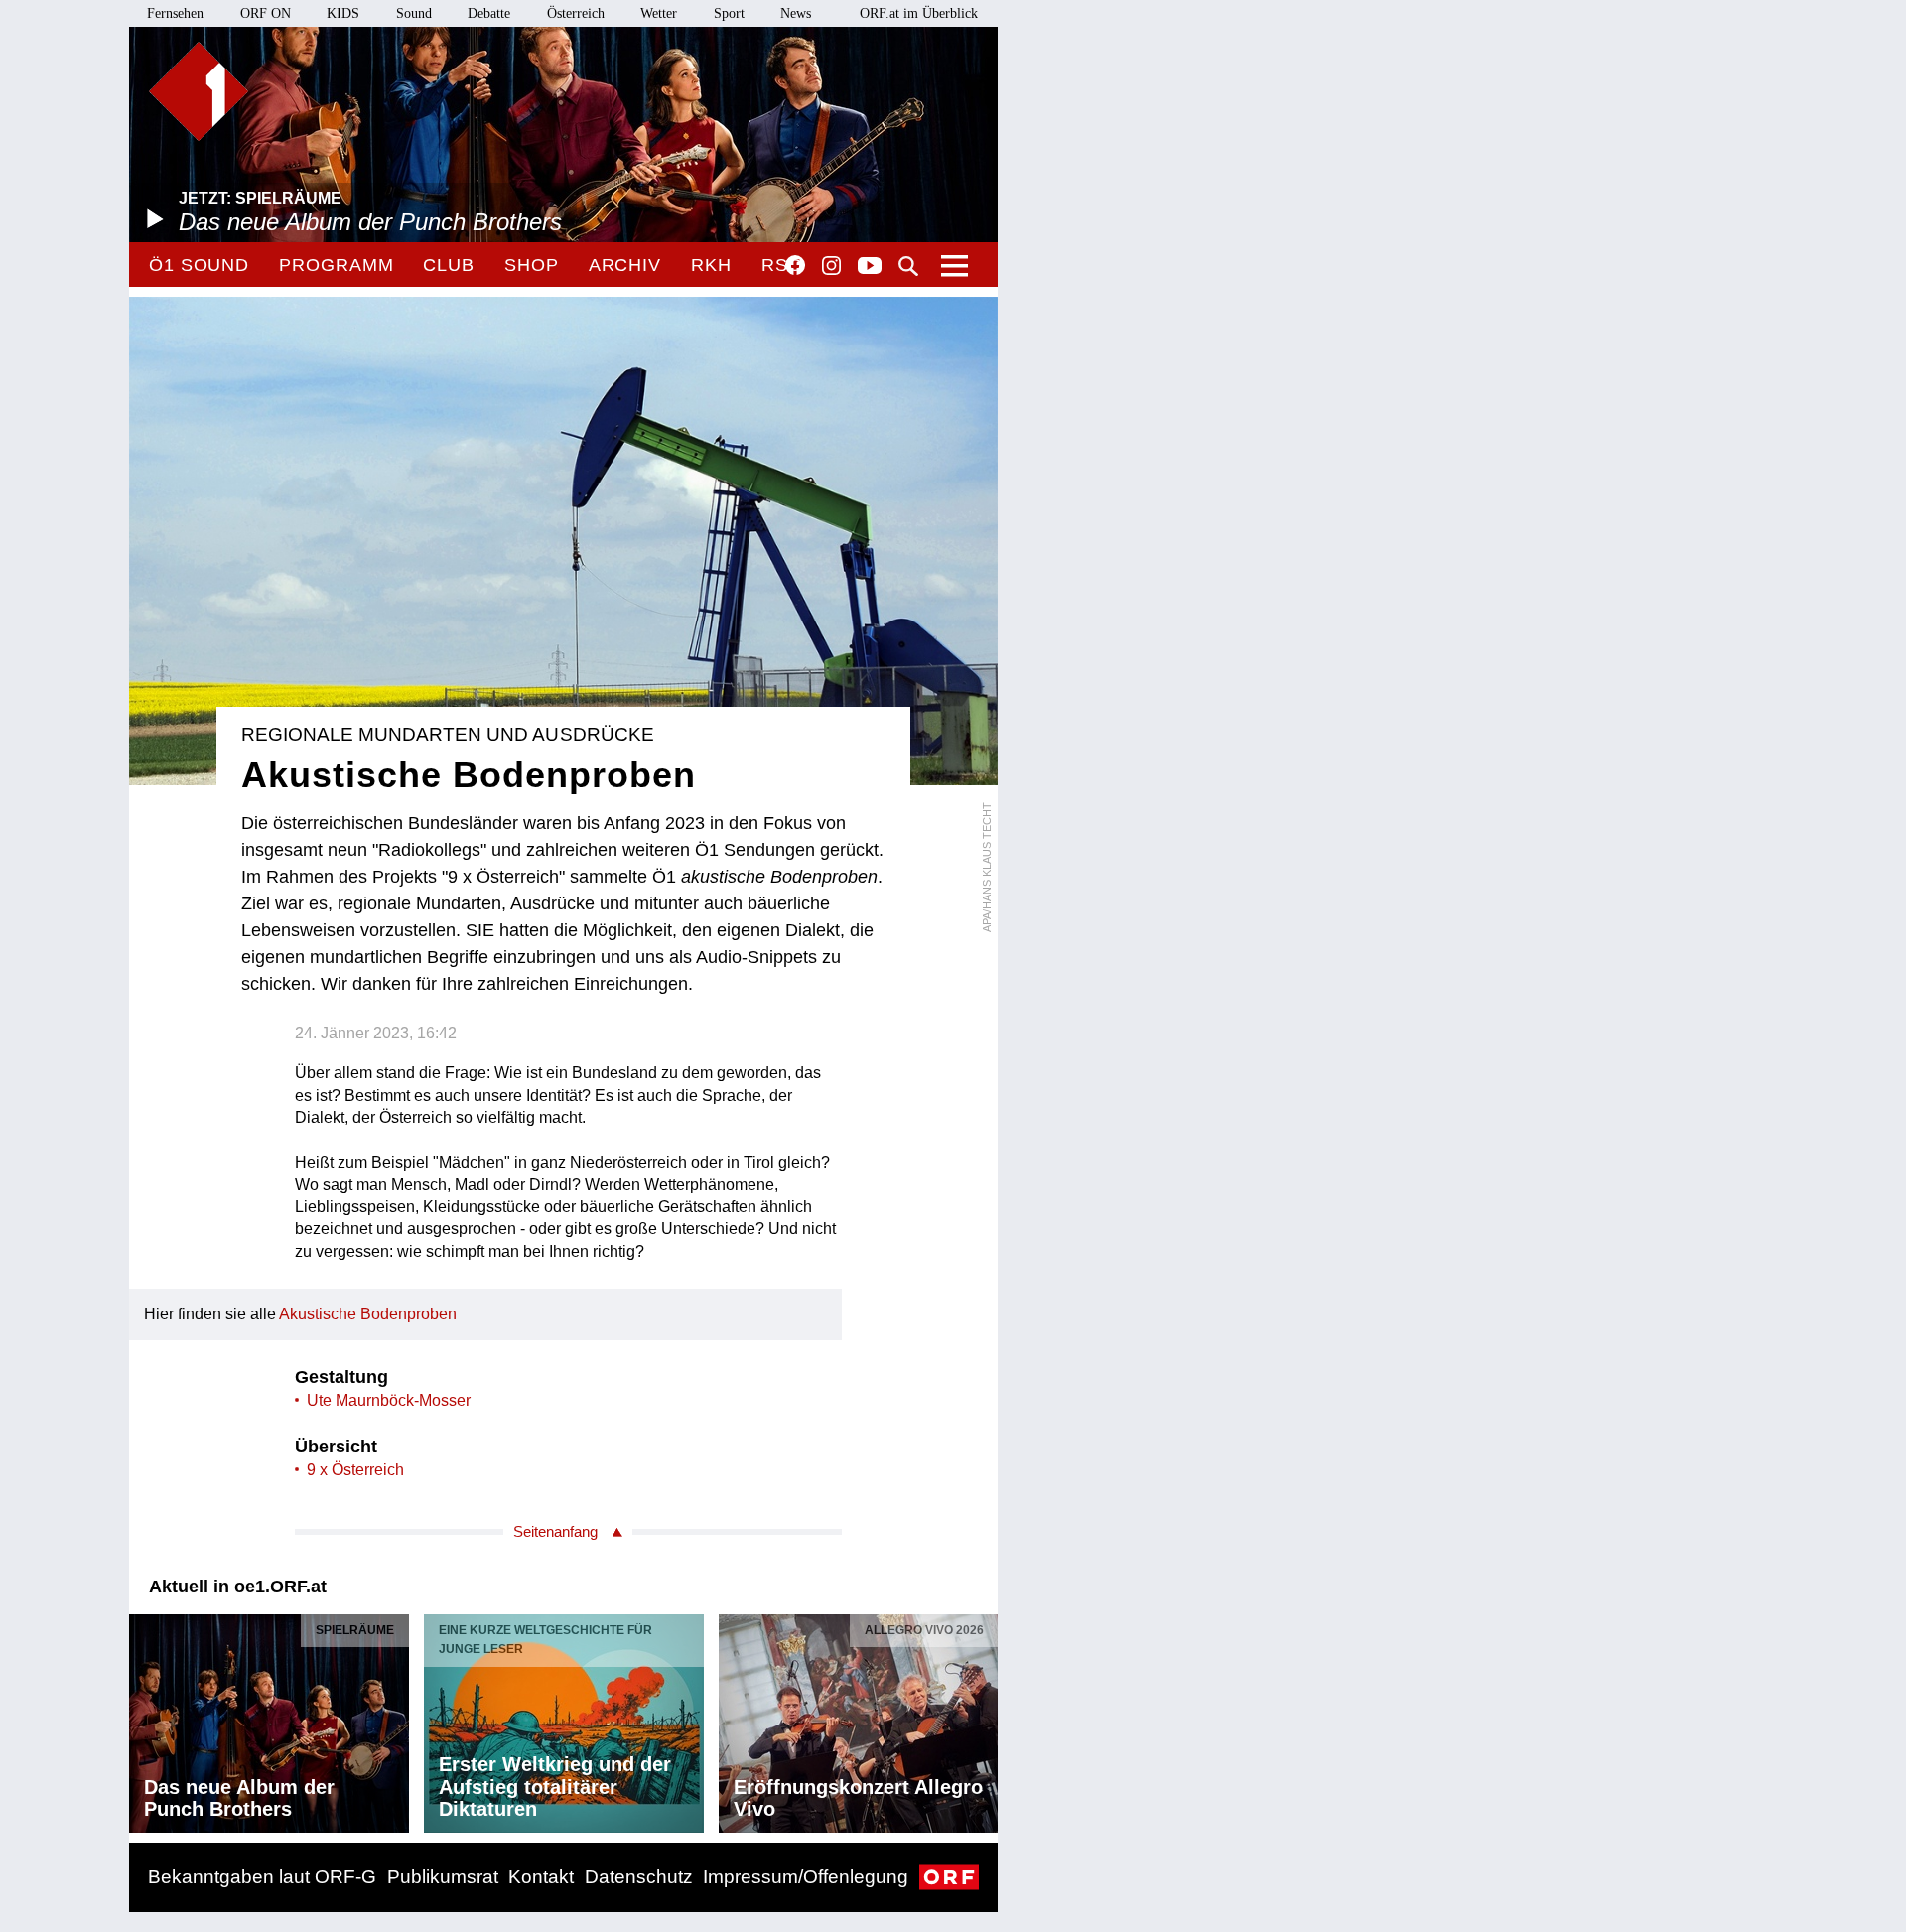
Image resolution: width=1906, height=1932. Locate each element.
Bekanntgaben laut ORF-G (262, 1877)
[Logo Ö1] (199, 91)
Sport (729, 13)
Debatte (489, 13)
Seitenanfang (555, 1531)
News (796, 13)
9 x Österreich (355, 1470)
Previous (145, 1718)
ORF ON (266, 13)
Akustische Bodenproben (368, 1314)
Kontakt (541, 1877)
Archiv (625, 265)
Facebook (795, 265)
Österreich (576, 13)
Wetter (659, 13)
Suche (908, 266)
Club (449, 265)
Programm (336, 265)
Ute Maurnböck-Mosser (389, 1400)
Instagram (831, 266)
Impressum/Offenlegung (806, 1877)
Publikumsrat (443, 1877)
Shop (532, 265)
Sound (414, 13)
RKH (711, 265)
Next (982, 1718)
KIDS (343, 13)
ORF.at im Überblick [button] (919, 13)
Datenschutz (639, 1877)
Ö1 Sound (199, 265)
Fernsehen (175, 13)
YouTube (870, 267)
